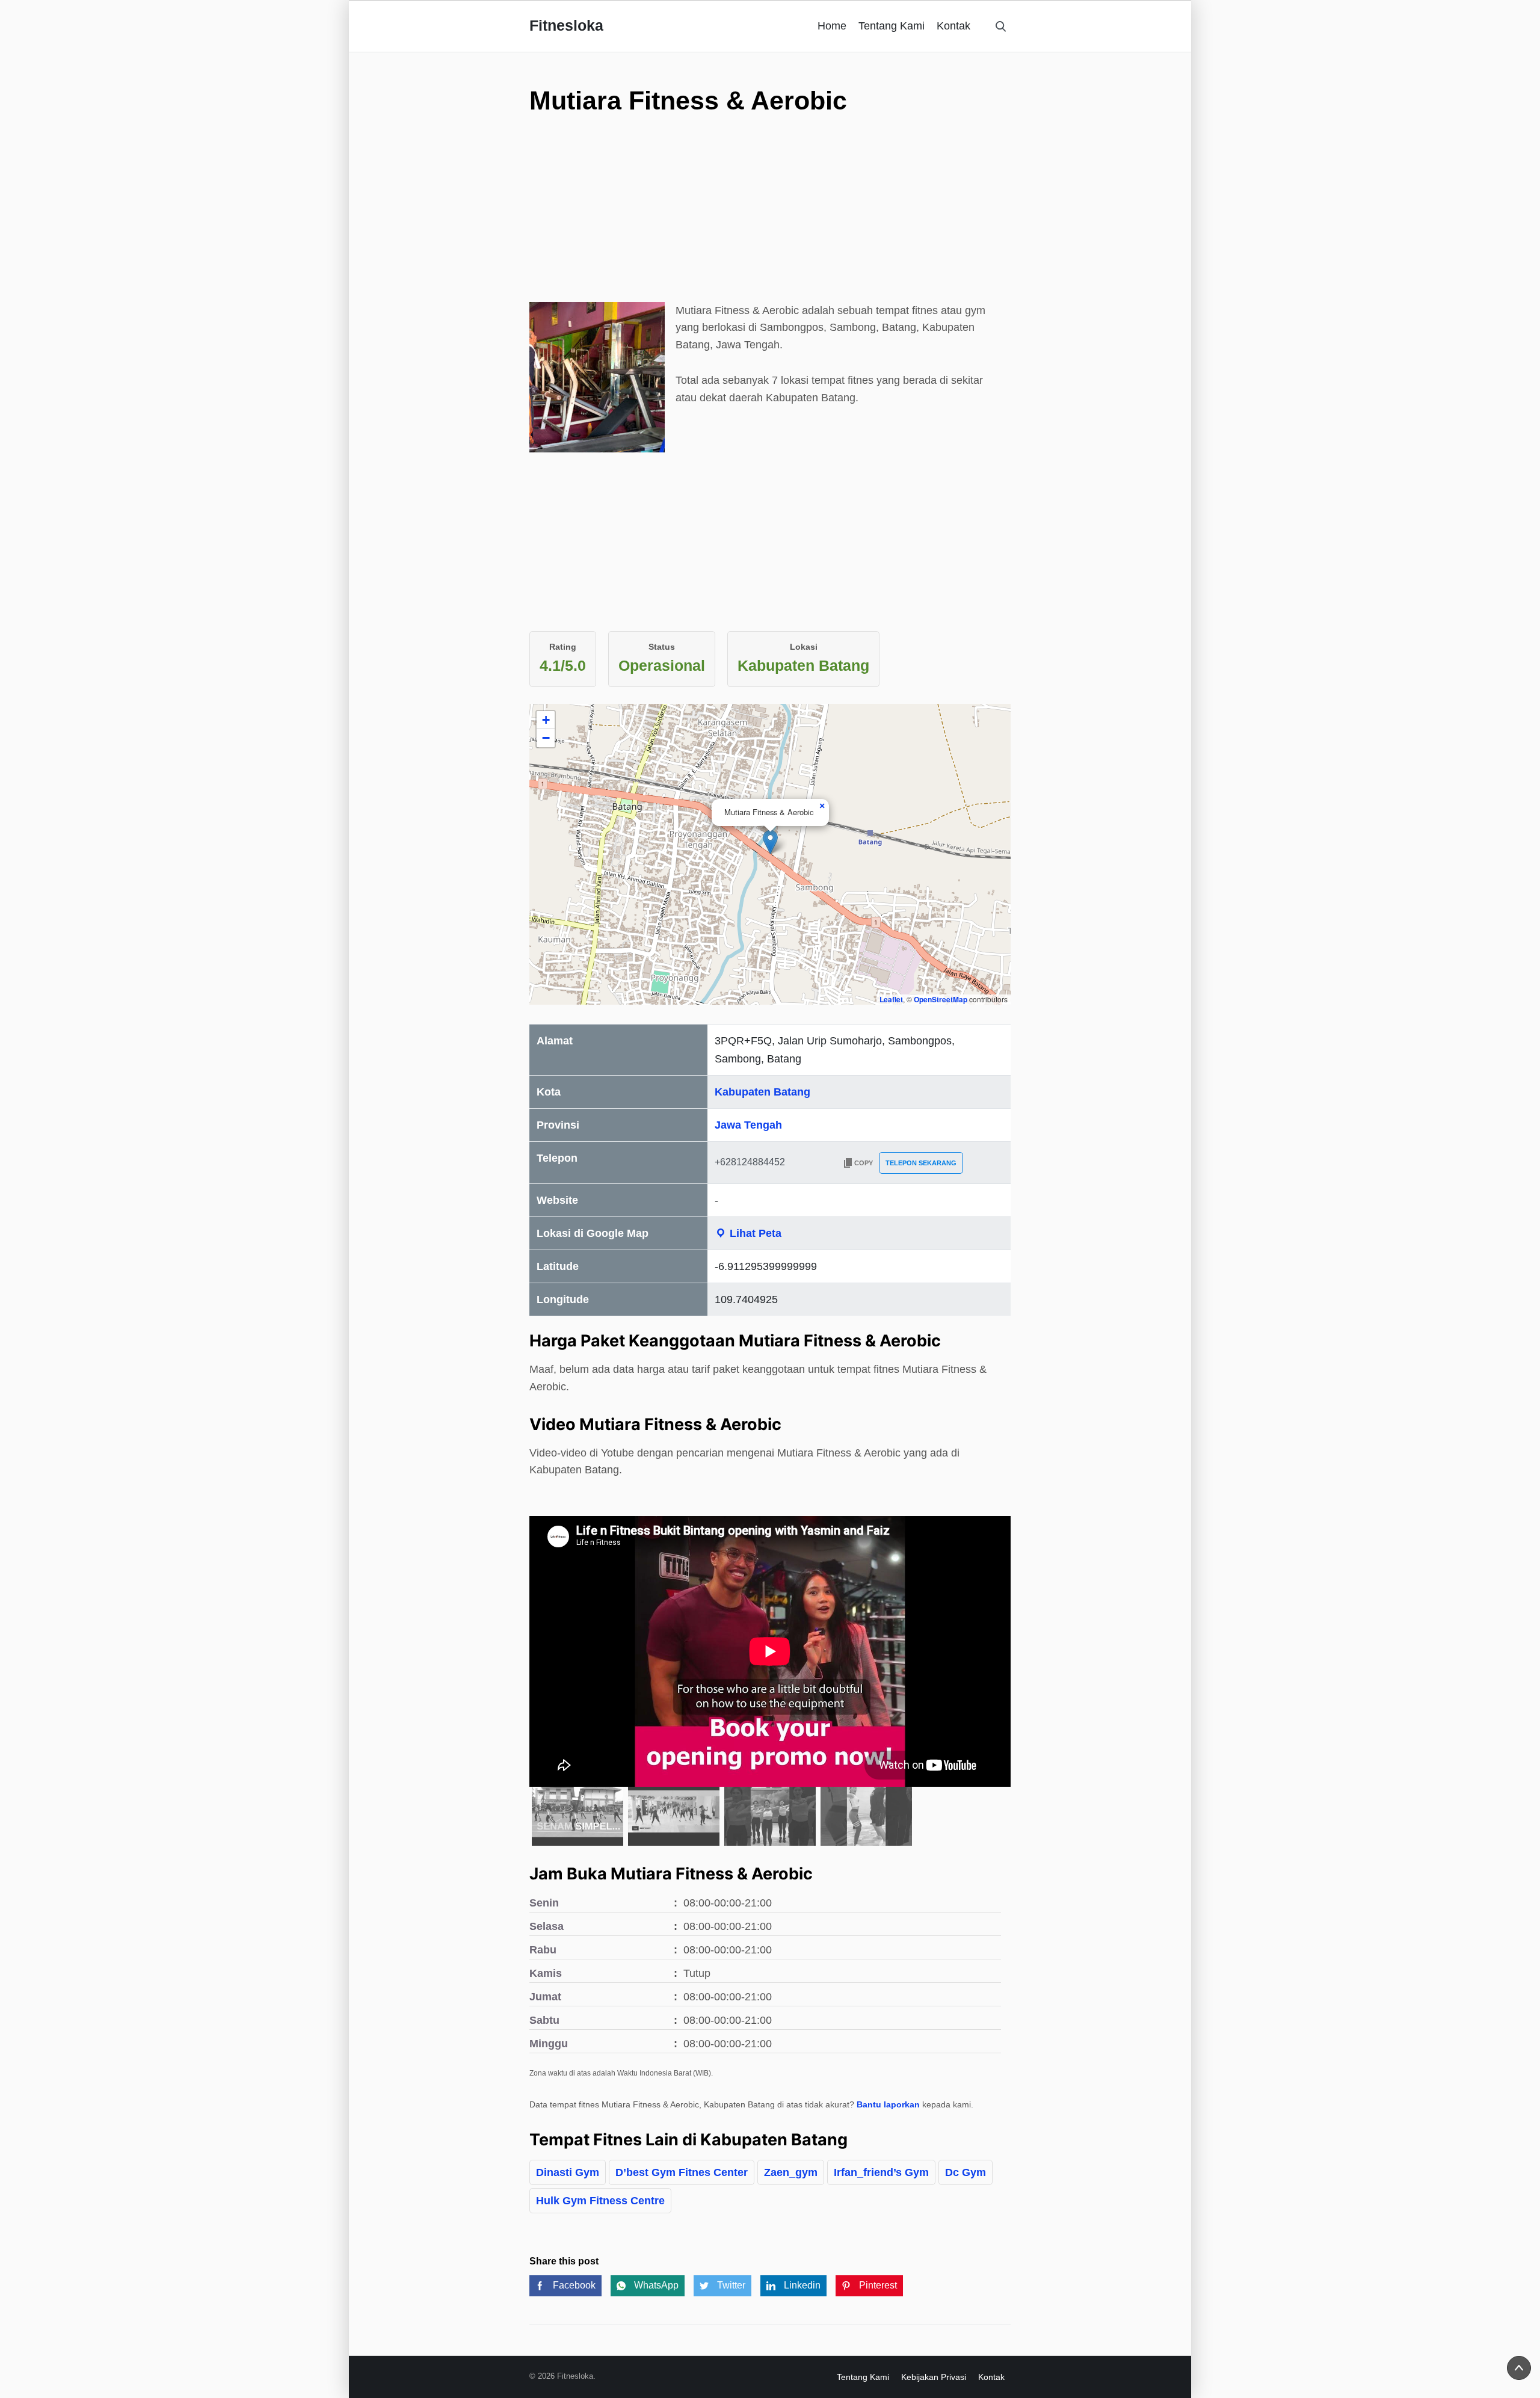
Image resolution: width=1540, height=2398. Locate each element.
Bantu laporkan (888, 2104)
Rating (563, 647)
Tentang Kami (892, 26)
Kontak (953, 26)
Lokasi (804, 647)
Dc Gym (966, 2172)
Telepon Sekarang (921, 1163)
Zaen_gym (791, 2172)
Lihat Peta (754, 1233)
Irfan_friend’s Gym (881, 2172)
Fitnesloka (566, 25)
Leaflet (891, 999)
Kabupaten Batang (762, 1092)
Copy (864, 1163)
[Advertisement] (770, 218)
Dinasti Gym (568, 2172)
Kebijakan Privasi (934, 2377)
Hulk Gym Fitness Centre (600, 2201)
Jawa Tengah (748, 1125)
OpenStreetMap (941, 999)
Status (662, 647)
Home (832, 26)
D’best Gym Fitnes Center (682, 2172)
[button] (770, 842)
